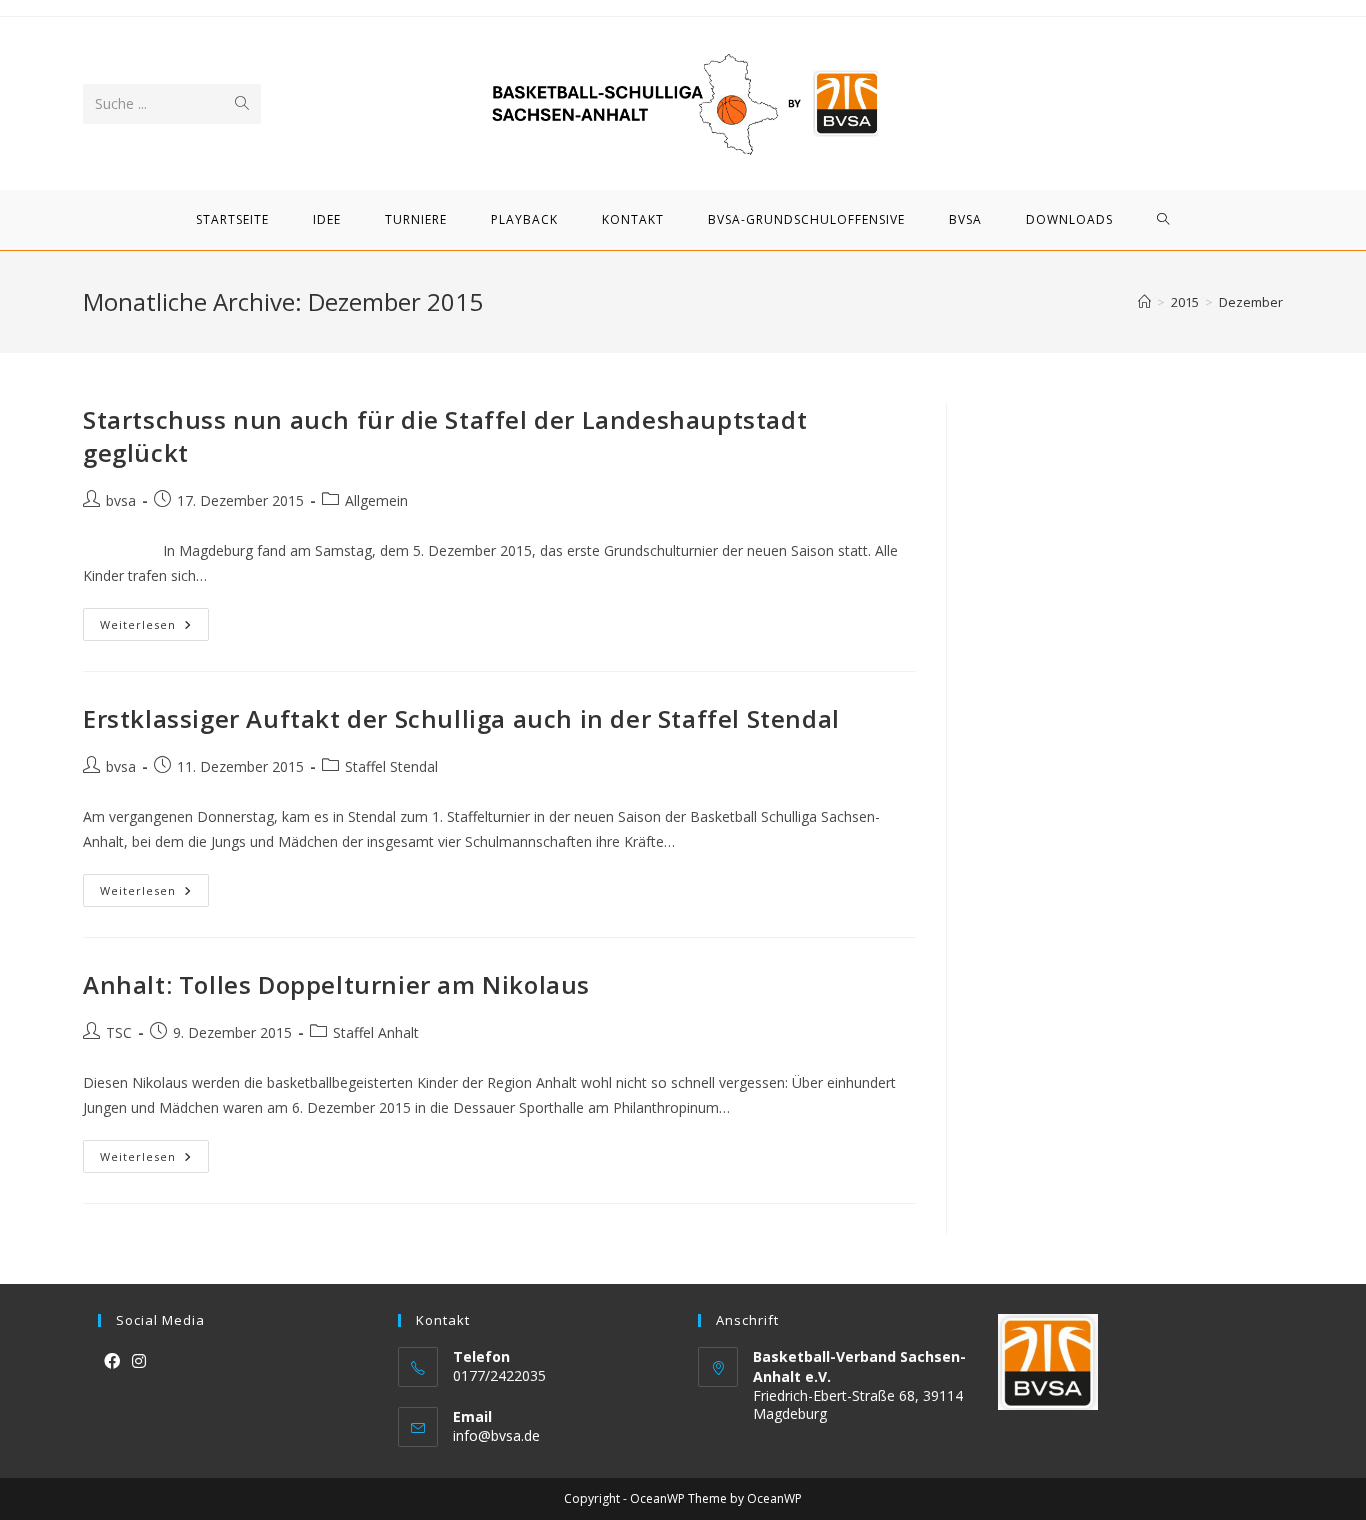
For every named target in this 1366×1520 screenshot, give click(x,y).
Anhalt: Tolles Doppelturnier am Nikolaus (336, 984)
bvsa (121, 500)
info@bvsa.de (496, 1435)
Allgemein (376, 500)
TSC (119, 1032)
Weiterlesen (154, 628)
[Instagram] (139, 1361)
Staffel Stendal (391, 766)
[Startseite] (1144, 302)
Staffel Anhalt (376, 1032)
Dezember (1251, 302)
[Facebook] (112, 1361)
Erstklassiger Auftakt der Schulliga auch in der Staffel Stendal (461, 718)
